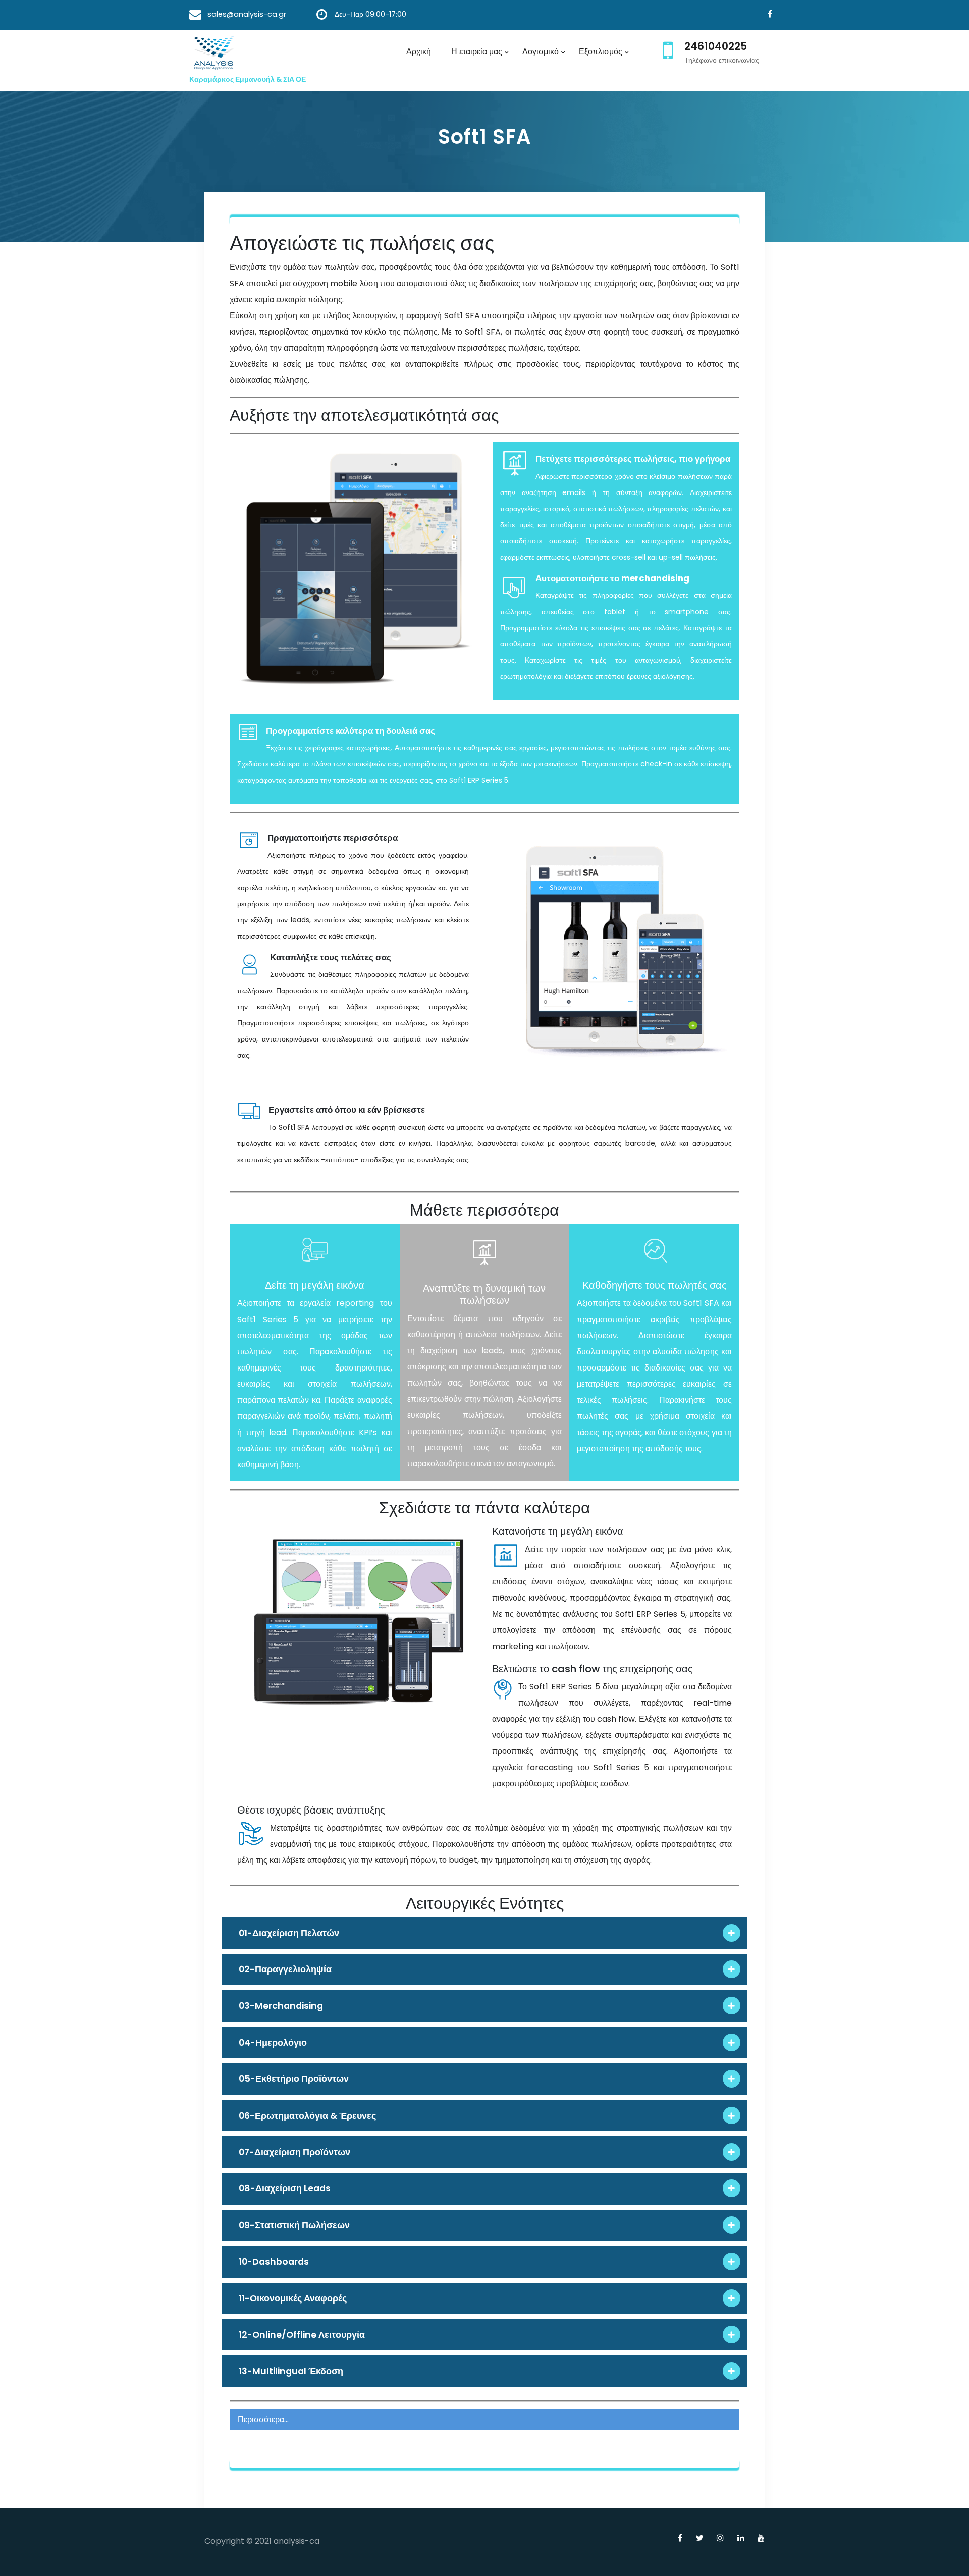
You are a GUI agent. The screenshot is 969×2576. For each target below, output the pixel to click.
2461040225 (716, 46)
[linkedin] (737, 2538)
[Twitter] (696, 2538)
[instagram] (717, 2538)
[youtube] (758, 2538)
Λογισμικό (541, 52)
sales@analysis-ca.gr (247, 14)
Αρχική (419, 52)
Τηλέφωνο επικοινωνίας (722, 60)
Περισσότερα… (263, 2419)
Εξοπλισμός (601, 52)
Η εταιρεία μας (477, 52)
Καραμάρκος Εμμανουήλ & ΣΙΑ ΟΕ (248, 79)
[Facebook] (766, 14)
